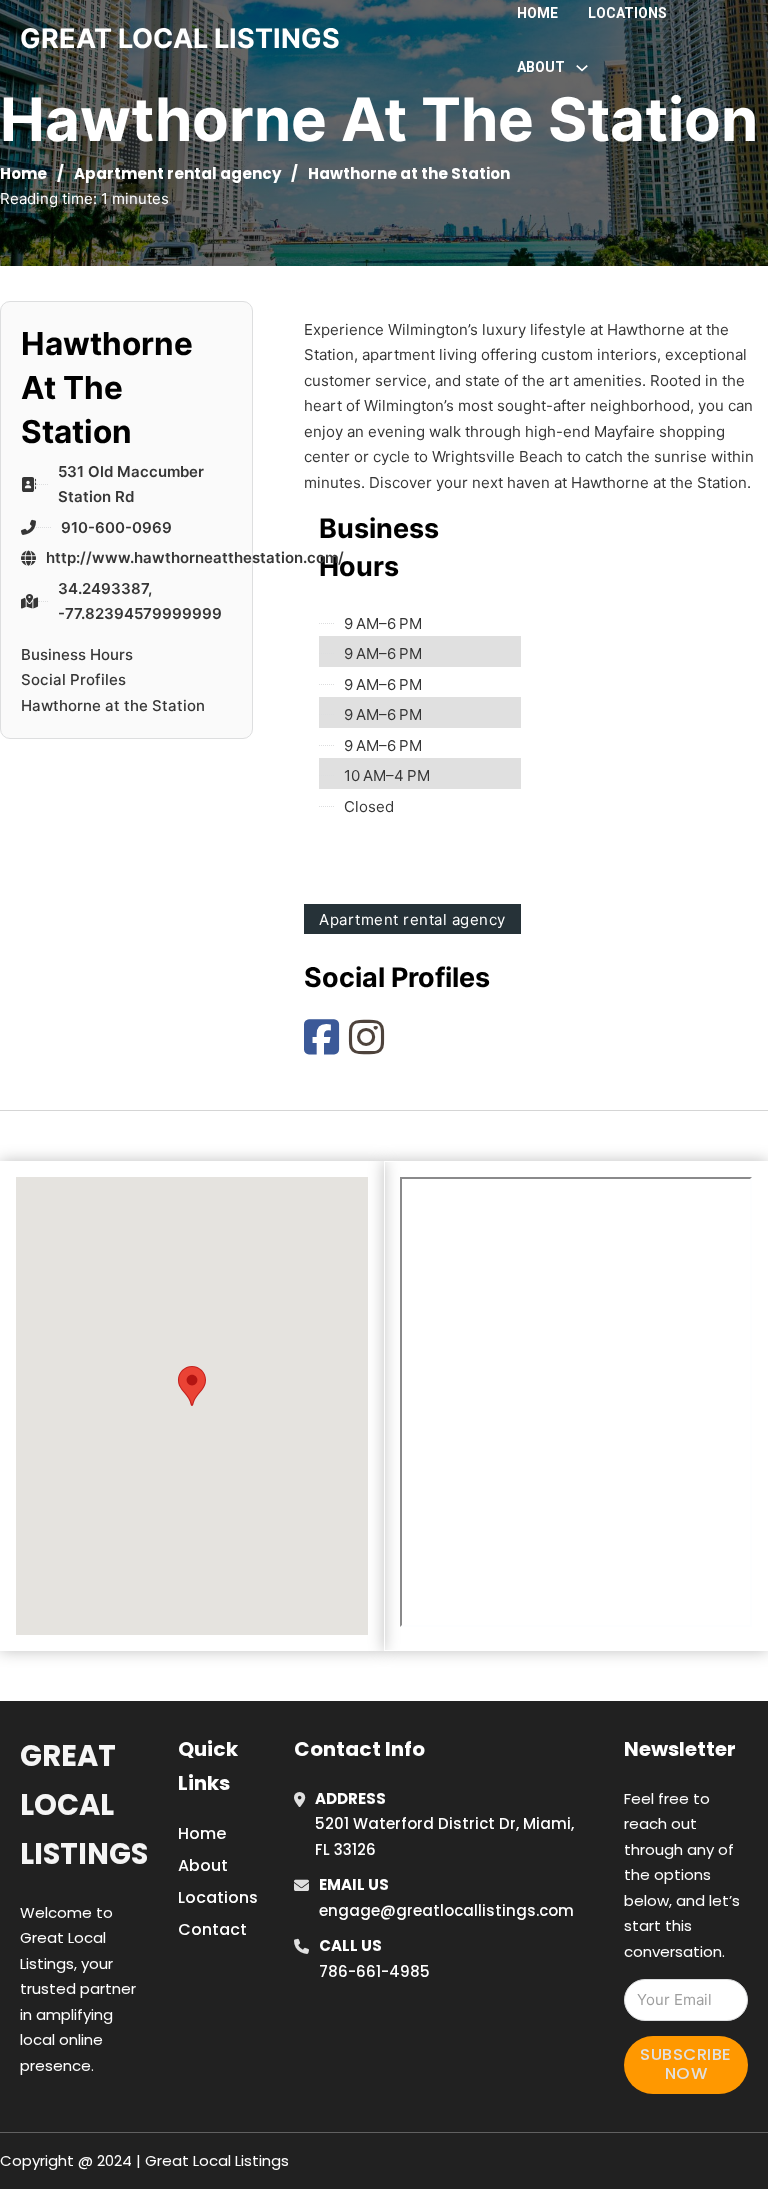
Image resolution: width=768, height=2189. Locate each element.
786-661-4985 (374, 1971)
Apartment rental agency (177, 173)
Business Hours (77, 654)
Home (537, 13)
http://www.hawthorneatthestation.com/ (195, 557)
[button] (192, 1386)
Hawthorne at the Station (113, 705)
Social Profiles (73, 679)
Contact (212, 1929)
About (203, 1865)
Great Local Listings (84, 1805)
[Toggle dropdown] (582, 68)
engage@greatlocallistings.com (446, 1910)
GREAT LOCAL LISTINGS (180, 38)
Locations (627, 13)
